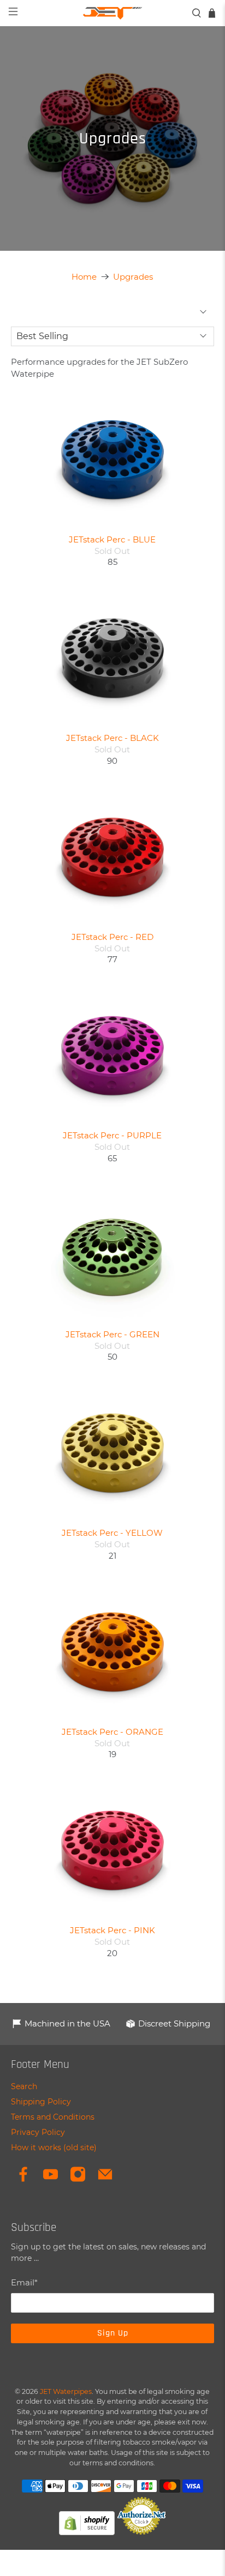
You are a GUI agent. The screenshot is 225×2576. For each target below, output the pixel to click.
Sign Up (113, 2333)
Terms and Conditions (53, 2117)
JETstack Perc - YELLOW (112, 1533)
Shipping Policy (41, 2102)
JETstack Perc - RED (112, 937)
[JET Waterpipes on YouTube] (51, 2180)
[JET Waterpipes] (112, 13)
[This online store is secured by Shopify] (87, 2532)
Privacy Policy (38, 2132)
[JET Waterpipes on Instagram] (78, 2180)
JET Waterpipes (66, 2391)
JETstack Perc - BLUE (112, 539)
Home (84, 277)
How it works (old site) (54, 2147)
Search (24, 2086)
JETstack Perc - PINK (112, 1930)
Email (24, 2282)
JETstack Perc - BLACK (112, 738)
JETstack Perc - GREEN (112, 1334)
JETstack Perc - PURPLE (112, 1135)
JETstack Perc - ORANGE (112, 1732)
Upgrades (133, 277)
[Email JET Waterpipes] (105, 2180)
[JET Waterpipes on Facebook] (23, 2180)
